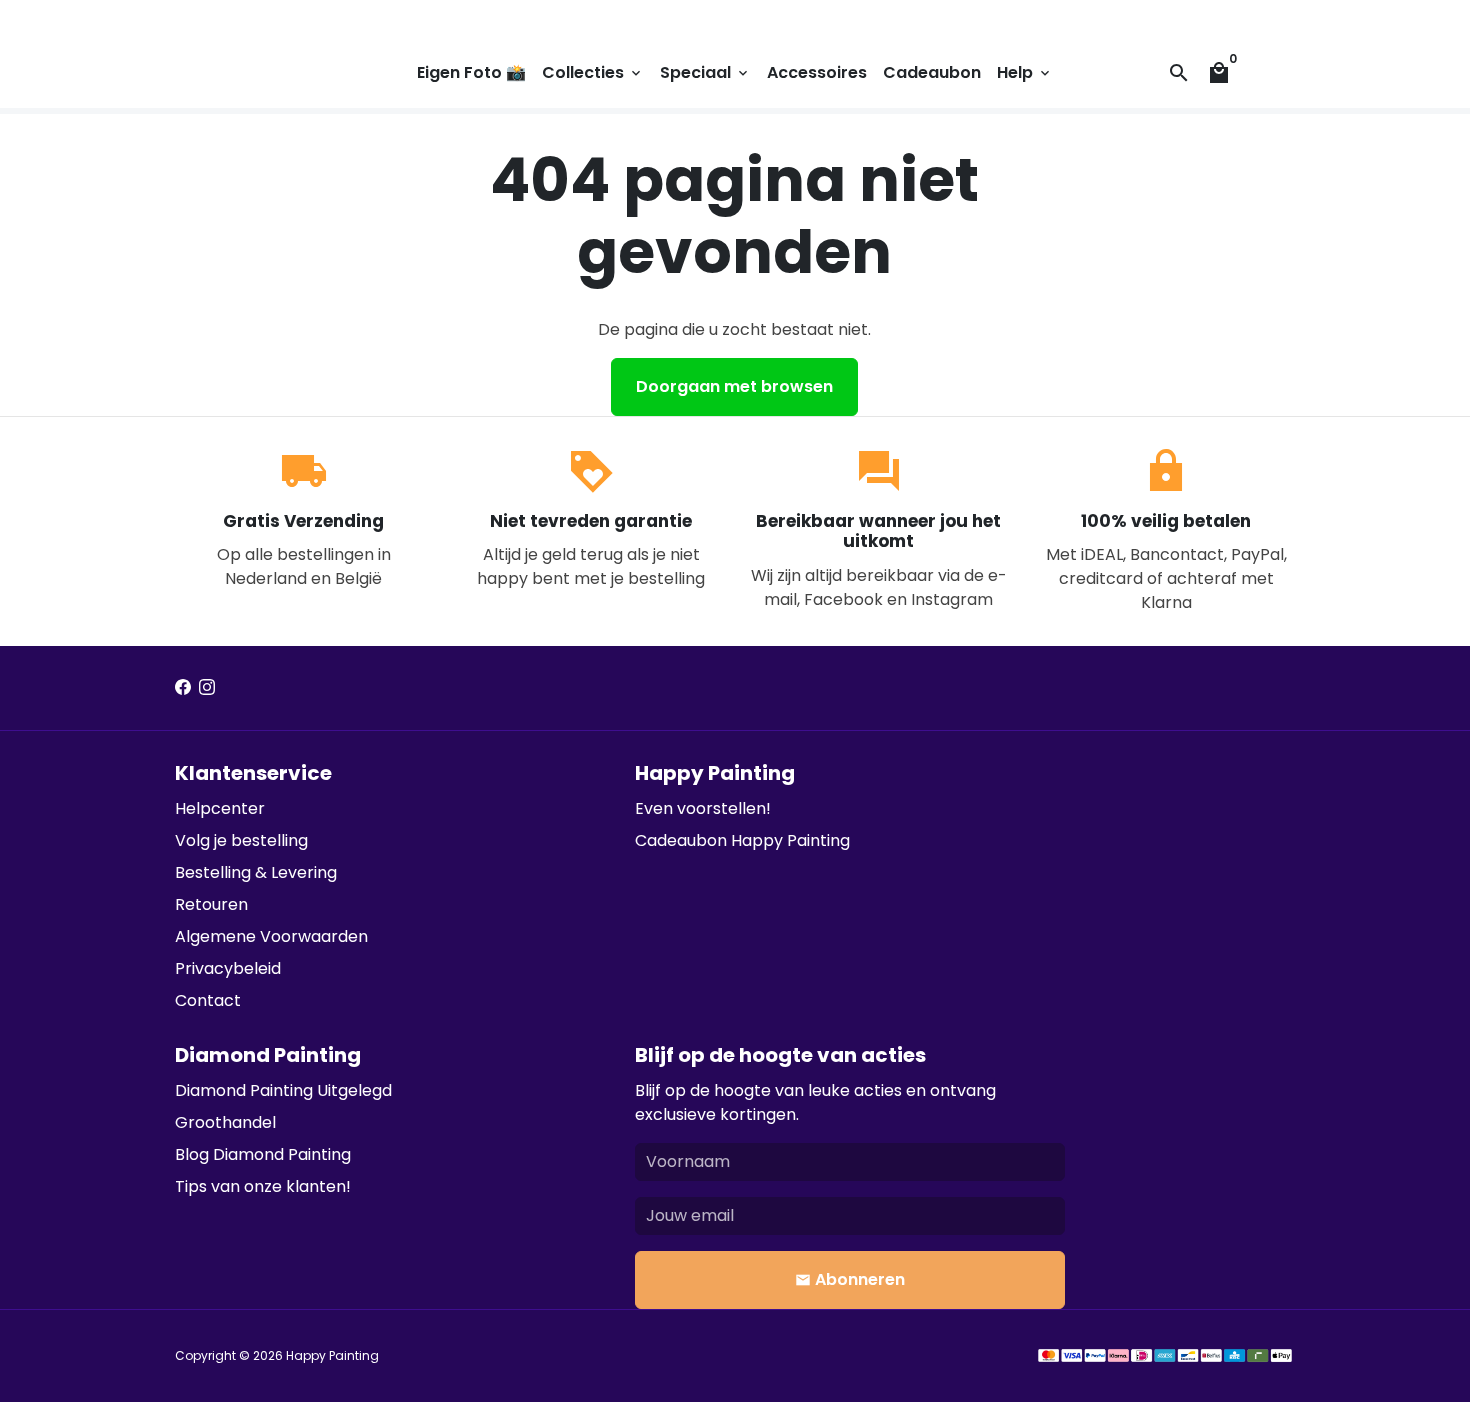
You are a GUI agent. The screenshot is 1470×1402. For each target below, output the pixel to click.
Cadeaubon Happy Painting (742, 840)
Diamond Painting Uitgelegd (283, 1090)
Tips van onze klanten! (263, 1186)
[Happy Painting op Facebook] (183, 687)
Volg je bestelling (241, 840)
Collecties (593, 72)
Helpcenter (220, 808)
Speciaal (705, 72)
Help (1025, 72)
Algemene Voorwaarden (271, 936)
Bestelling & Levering (256, 872)
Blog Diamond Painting (263, 1154)
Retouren (211, 904)
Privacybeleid (228, 968)
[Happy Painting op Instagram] (207, 687)
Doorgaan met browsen (734, 386)
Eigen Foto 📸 (471, 72)
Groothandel (225, 1122)
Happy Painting (332, 1355)
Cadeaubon (932, 72)
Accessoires (817, 72)
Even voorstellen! (703, 808)
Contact (208, 1000)
